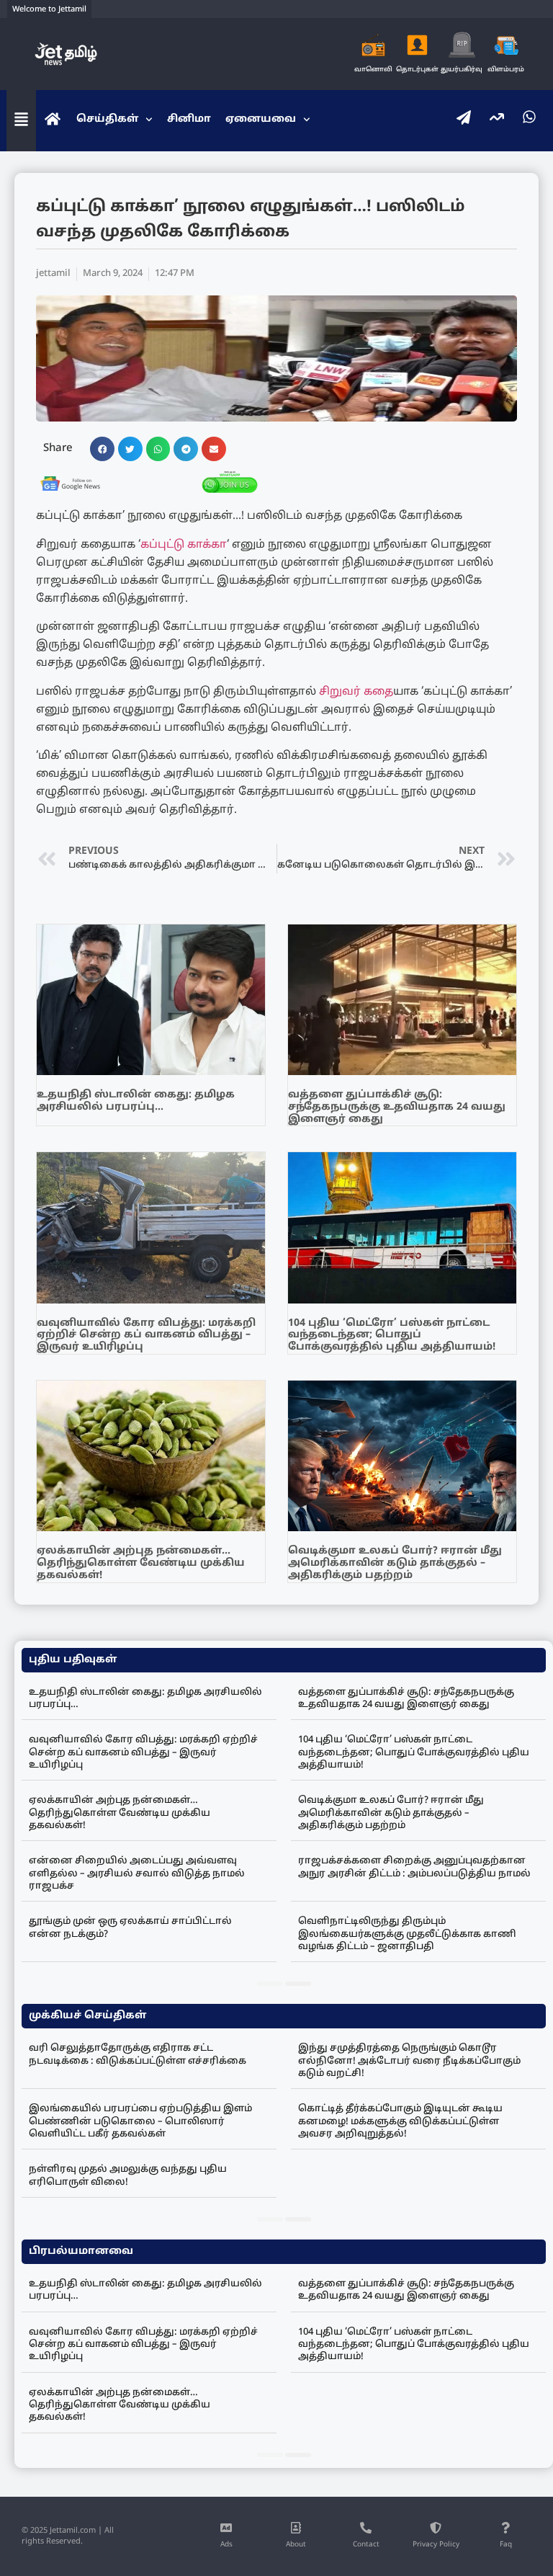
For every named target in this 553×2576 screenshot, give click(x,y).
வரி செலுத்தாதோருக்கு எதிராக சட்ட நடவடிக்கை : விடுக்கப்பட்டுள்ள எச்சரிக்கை (138, 2055)
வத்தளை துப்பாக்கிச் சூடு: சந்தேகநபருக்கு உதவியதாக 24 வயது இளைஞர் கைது (397, 1107)
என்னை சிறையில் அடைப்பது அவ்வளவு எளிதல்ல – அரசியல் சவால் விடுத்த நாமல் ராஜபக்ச (137, 1874)
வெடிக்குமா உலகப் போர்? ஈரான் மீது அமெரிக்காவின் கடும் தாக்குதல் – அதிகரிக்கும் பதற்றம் (395, 1563)
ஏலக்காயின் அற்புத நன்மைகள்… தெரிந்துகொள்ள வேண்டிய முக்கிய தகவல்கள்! (141, 1563)
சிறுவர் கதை (356, 692)
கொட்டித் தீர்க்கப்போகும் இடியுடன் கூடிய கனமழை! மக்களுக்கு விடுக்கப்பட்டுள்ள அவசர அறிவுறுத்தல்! (400, 2122)
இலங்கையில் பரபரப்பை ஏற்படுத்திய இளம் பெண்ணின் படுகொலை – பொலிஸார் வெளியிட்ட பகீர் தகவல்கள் (140, 2122)
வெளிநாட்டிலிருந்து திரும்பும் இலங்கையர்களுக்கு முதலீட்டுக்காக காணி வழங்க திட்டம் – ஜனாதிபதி (407, 1934)
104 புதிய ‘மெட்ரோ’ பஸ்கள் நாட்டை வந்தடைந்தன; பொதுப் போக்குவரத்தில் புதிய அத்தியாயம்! (392, 1336)
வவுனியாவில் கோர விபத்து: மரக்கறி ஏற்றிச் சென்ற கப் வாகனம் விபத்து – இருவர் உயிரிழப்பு (146, 1336)
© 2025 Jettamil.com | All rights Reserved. (68, 2536)
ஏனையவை (261, 119)
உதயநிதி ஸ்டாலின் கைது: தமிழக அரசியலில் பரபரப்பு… (136, 1101)
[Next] (298, 1984)
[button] (102, 449)
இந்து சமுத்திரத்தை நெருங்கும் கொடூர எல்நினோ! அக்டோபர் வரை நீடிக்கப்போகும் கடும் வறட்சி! (409, 2061)
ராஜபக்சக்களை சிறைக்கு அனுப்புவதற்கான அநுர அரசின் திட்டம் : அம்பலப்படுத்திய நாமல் (414, 1867)
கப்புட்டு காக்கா (184, 545)
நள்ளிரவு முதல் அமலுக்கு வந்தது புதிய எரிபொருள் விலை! (128, 2176)
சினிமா (189, 119)
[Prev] (270, 1984)
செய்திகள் (107, 119)
